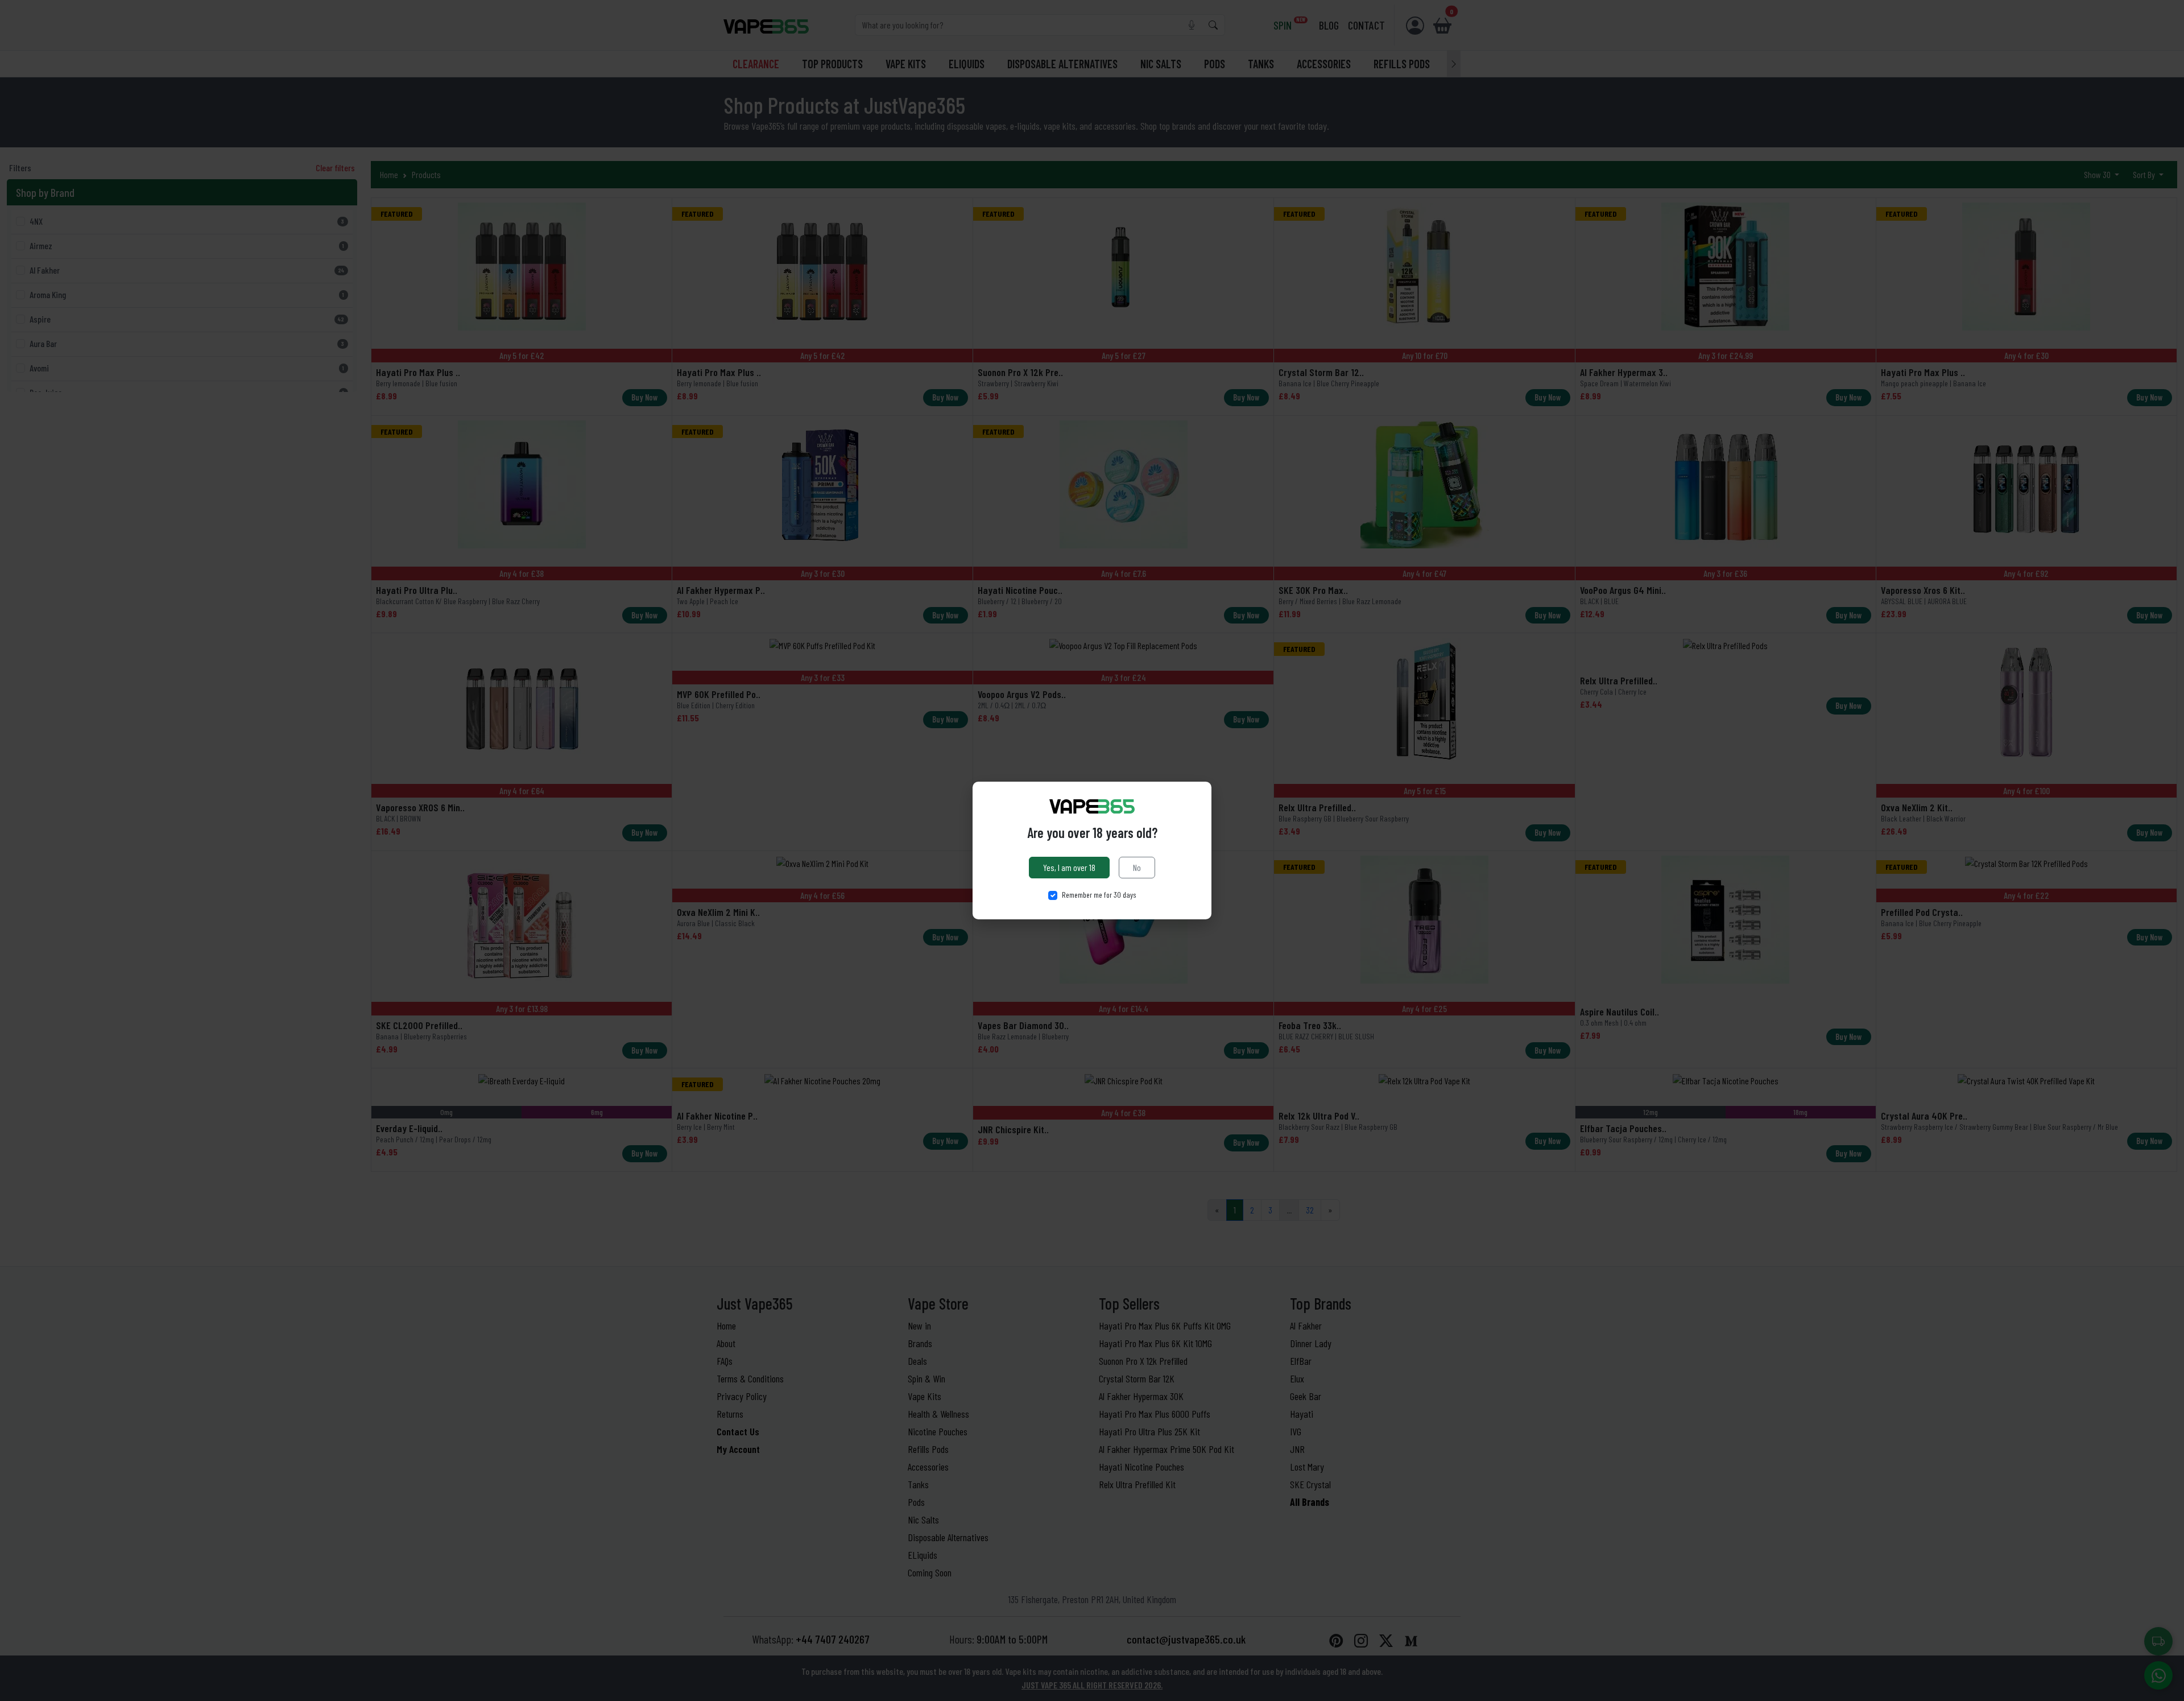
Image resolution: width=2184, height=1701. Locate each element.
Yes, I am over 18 (1069, 867)
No (1137, 867)
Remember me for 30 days (1099, 895)
